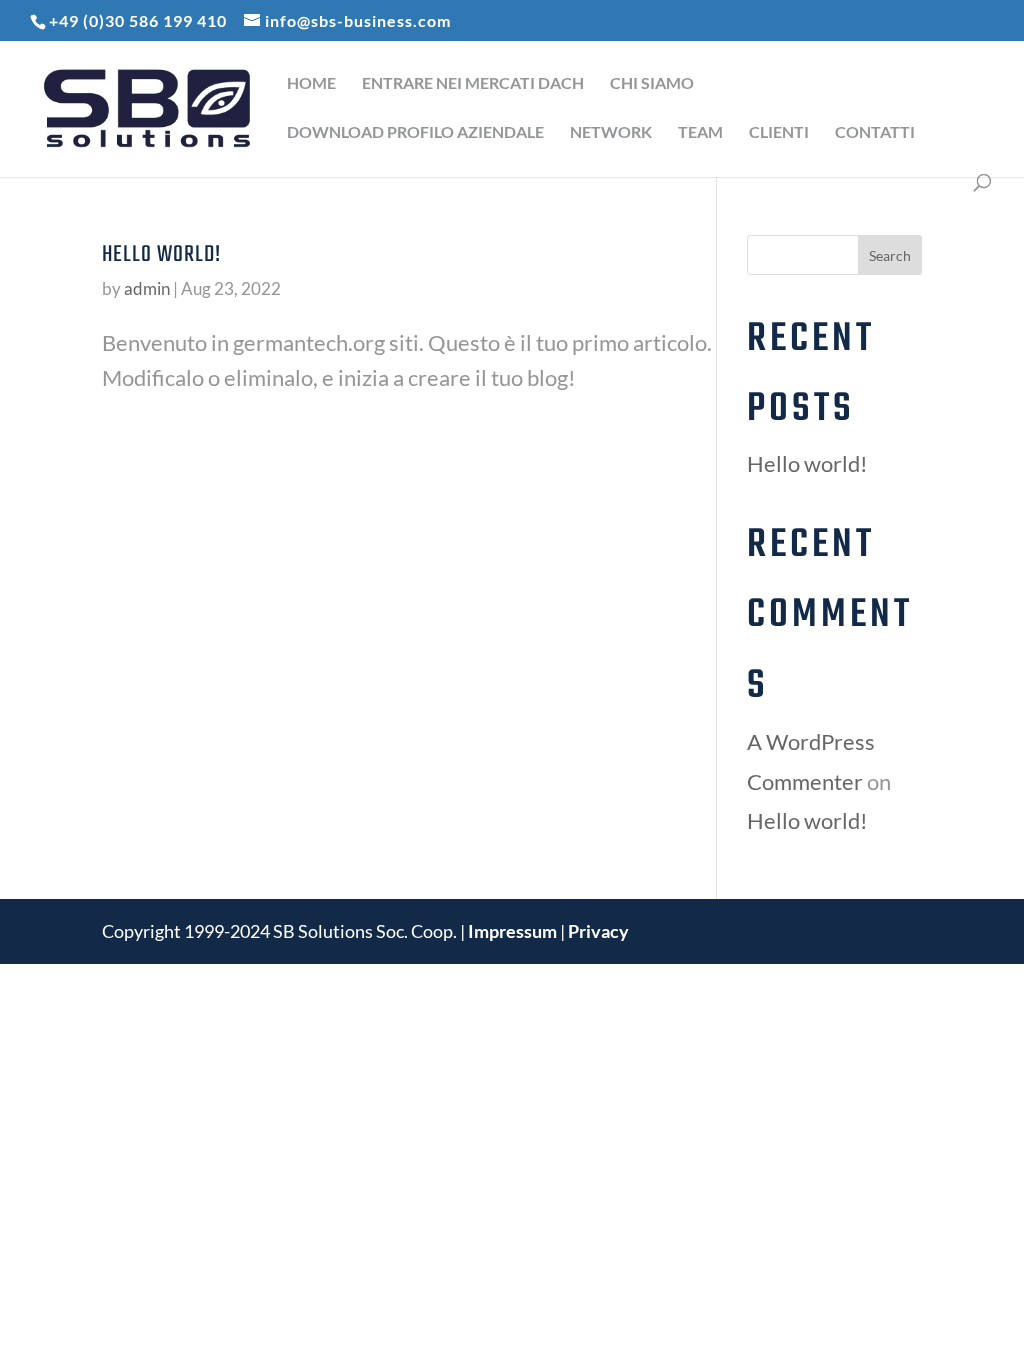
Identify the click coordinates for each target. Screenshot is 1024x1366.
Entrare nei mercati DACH (473, 84)
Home (311, 84)
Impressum (514, 931)
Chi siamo (652, 84)
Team (700, 133)
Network (611, 133)
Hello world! (161, 255)
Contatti (875, 133)
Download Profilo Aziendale (415, 133)
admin (147, 288)
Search (890, 255)
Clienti (779, 133)
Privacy (598, 931)
